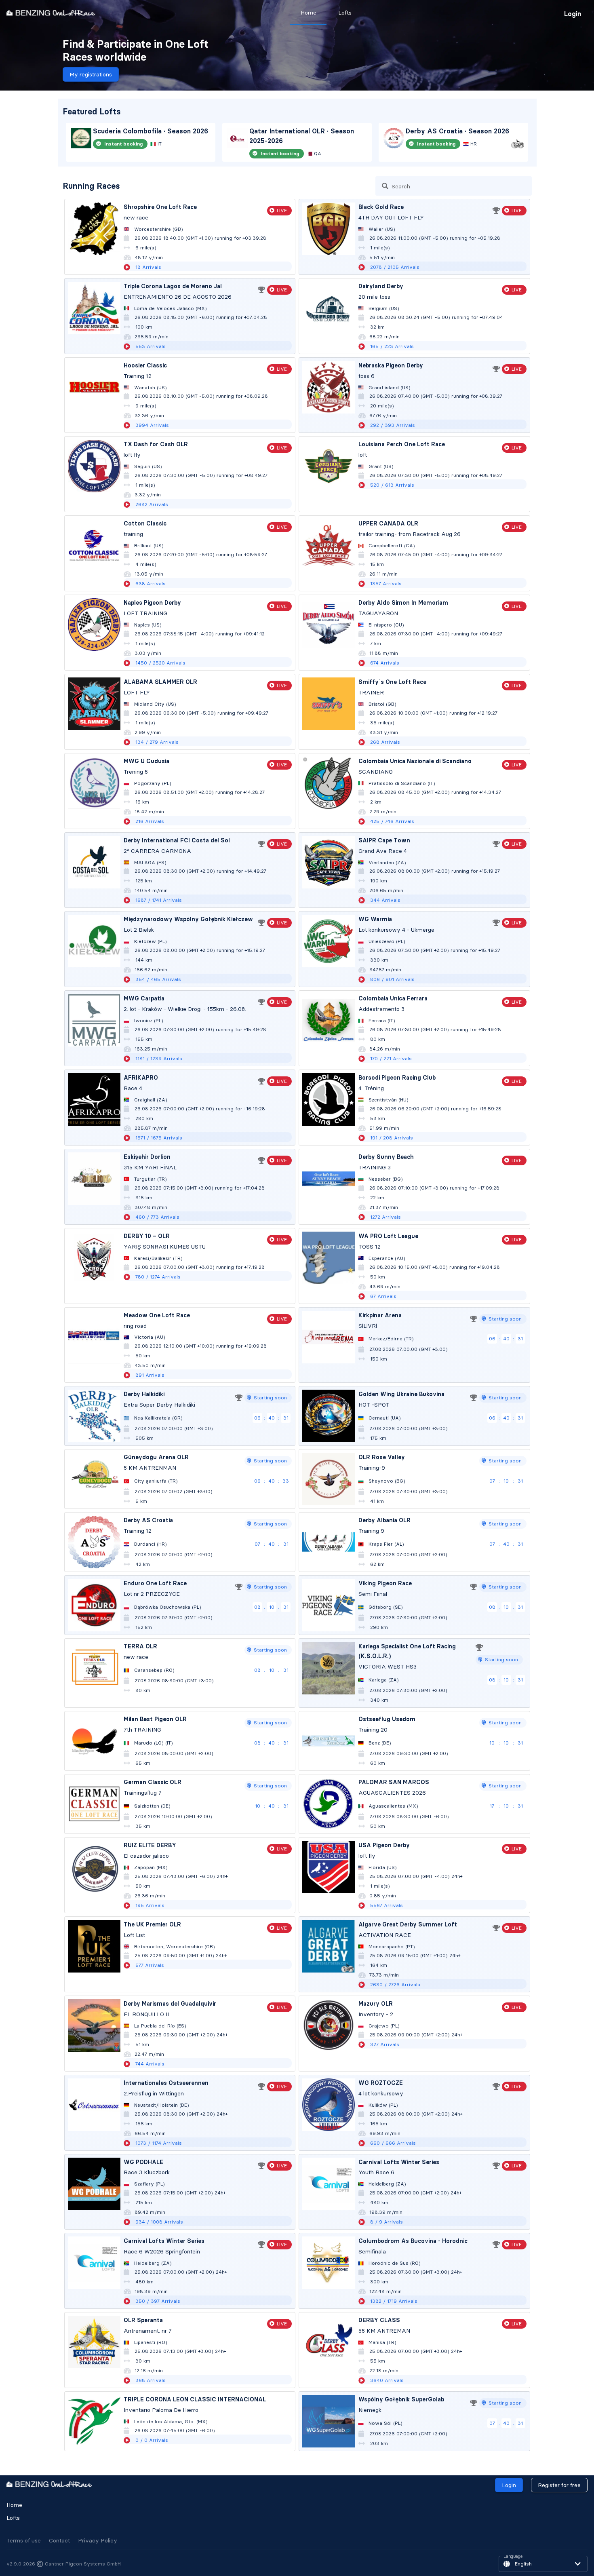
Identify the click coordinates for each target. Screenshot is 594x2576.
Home (14, 2505)
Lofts (13, 2518)
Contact (59, 2540)
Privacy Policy (98, 2540)
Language (513, 2557)
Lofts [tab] (345, 13)
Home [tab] (309, 13)
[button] (543, 2564)
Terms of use (24, 2540)
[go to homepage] (51, 13)
